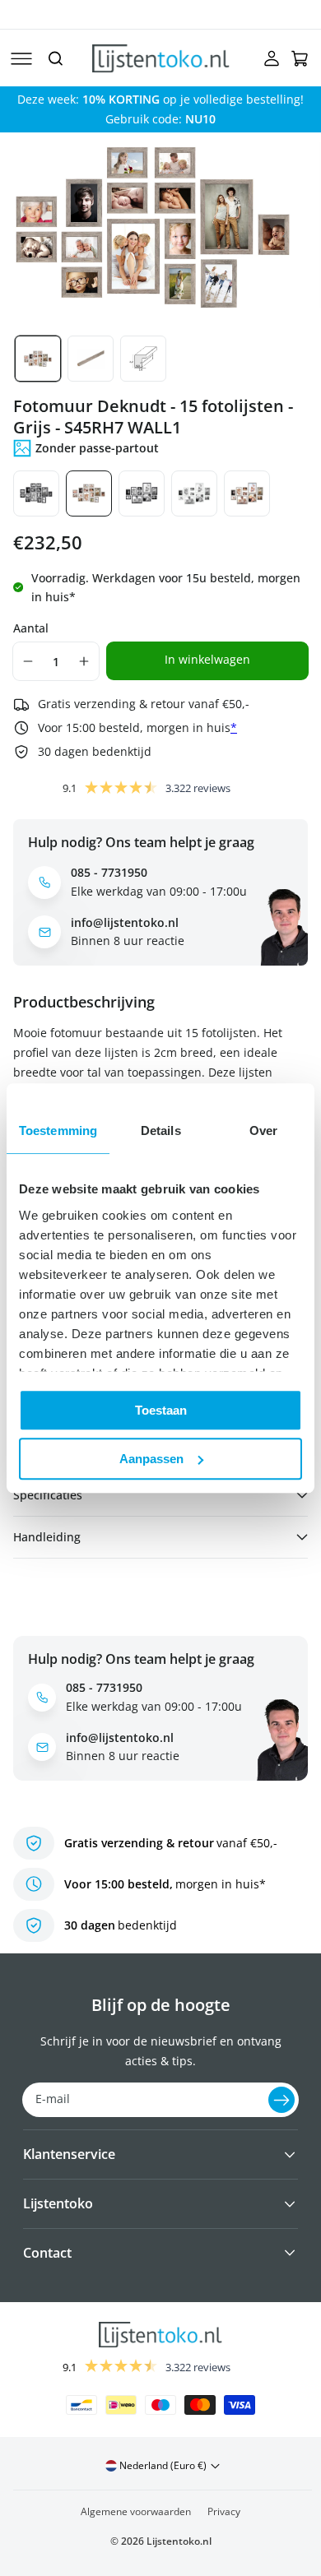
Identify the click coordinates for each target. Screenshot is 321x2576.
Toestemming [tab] (58, 1130)
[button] (21, 58)
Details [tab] (161, 1130)
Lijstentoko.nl (179, 2541)
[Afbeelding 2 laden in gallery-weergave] (91, 359)
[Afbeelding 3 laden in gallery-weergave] (143, 359)
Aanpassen (151, 1459)
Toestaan (161, 1410)
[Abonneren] (281, 2100)
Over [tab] (263, 1130)
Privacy (224, 2511)
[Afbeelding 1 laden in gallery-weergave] (38, 359)
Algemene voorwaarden (136, 2511)
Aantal (31, 628)
